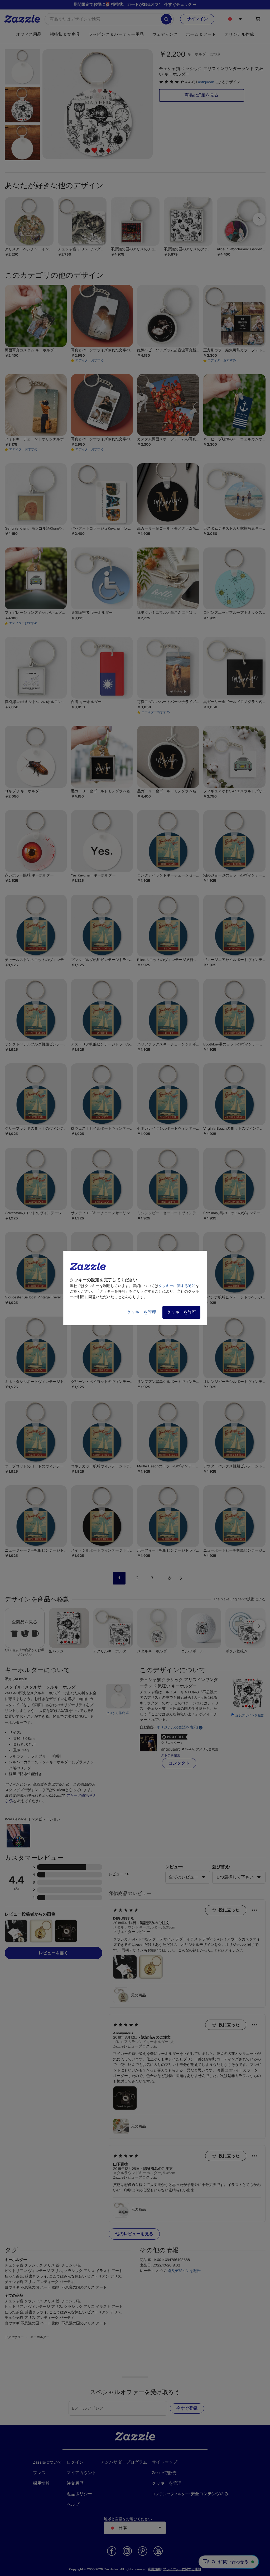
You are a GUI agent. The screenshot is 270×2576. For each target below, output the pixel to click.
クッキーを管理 (141, 1312)
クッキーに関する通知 (177, 1286)
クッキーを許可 (181, 1312)
